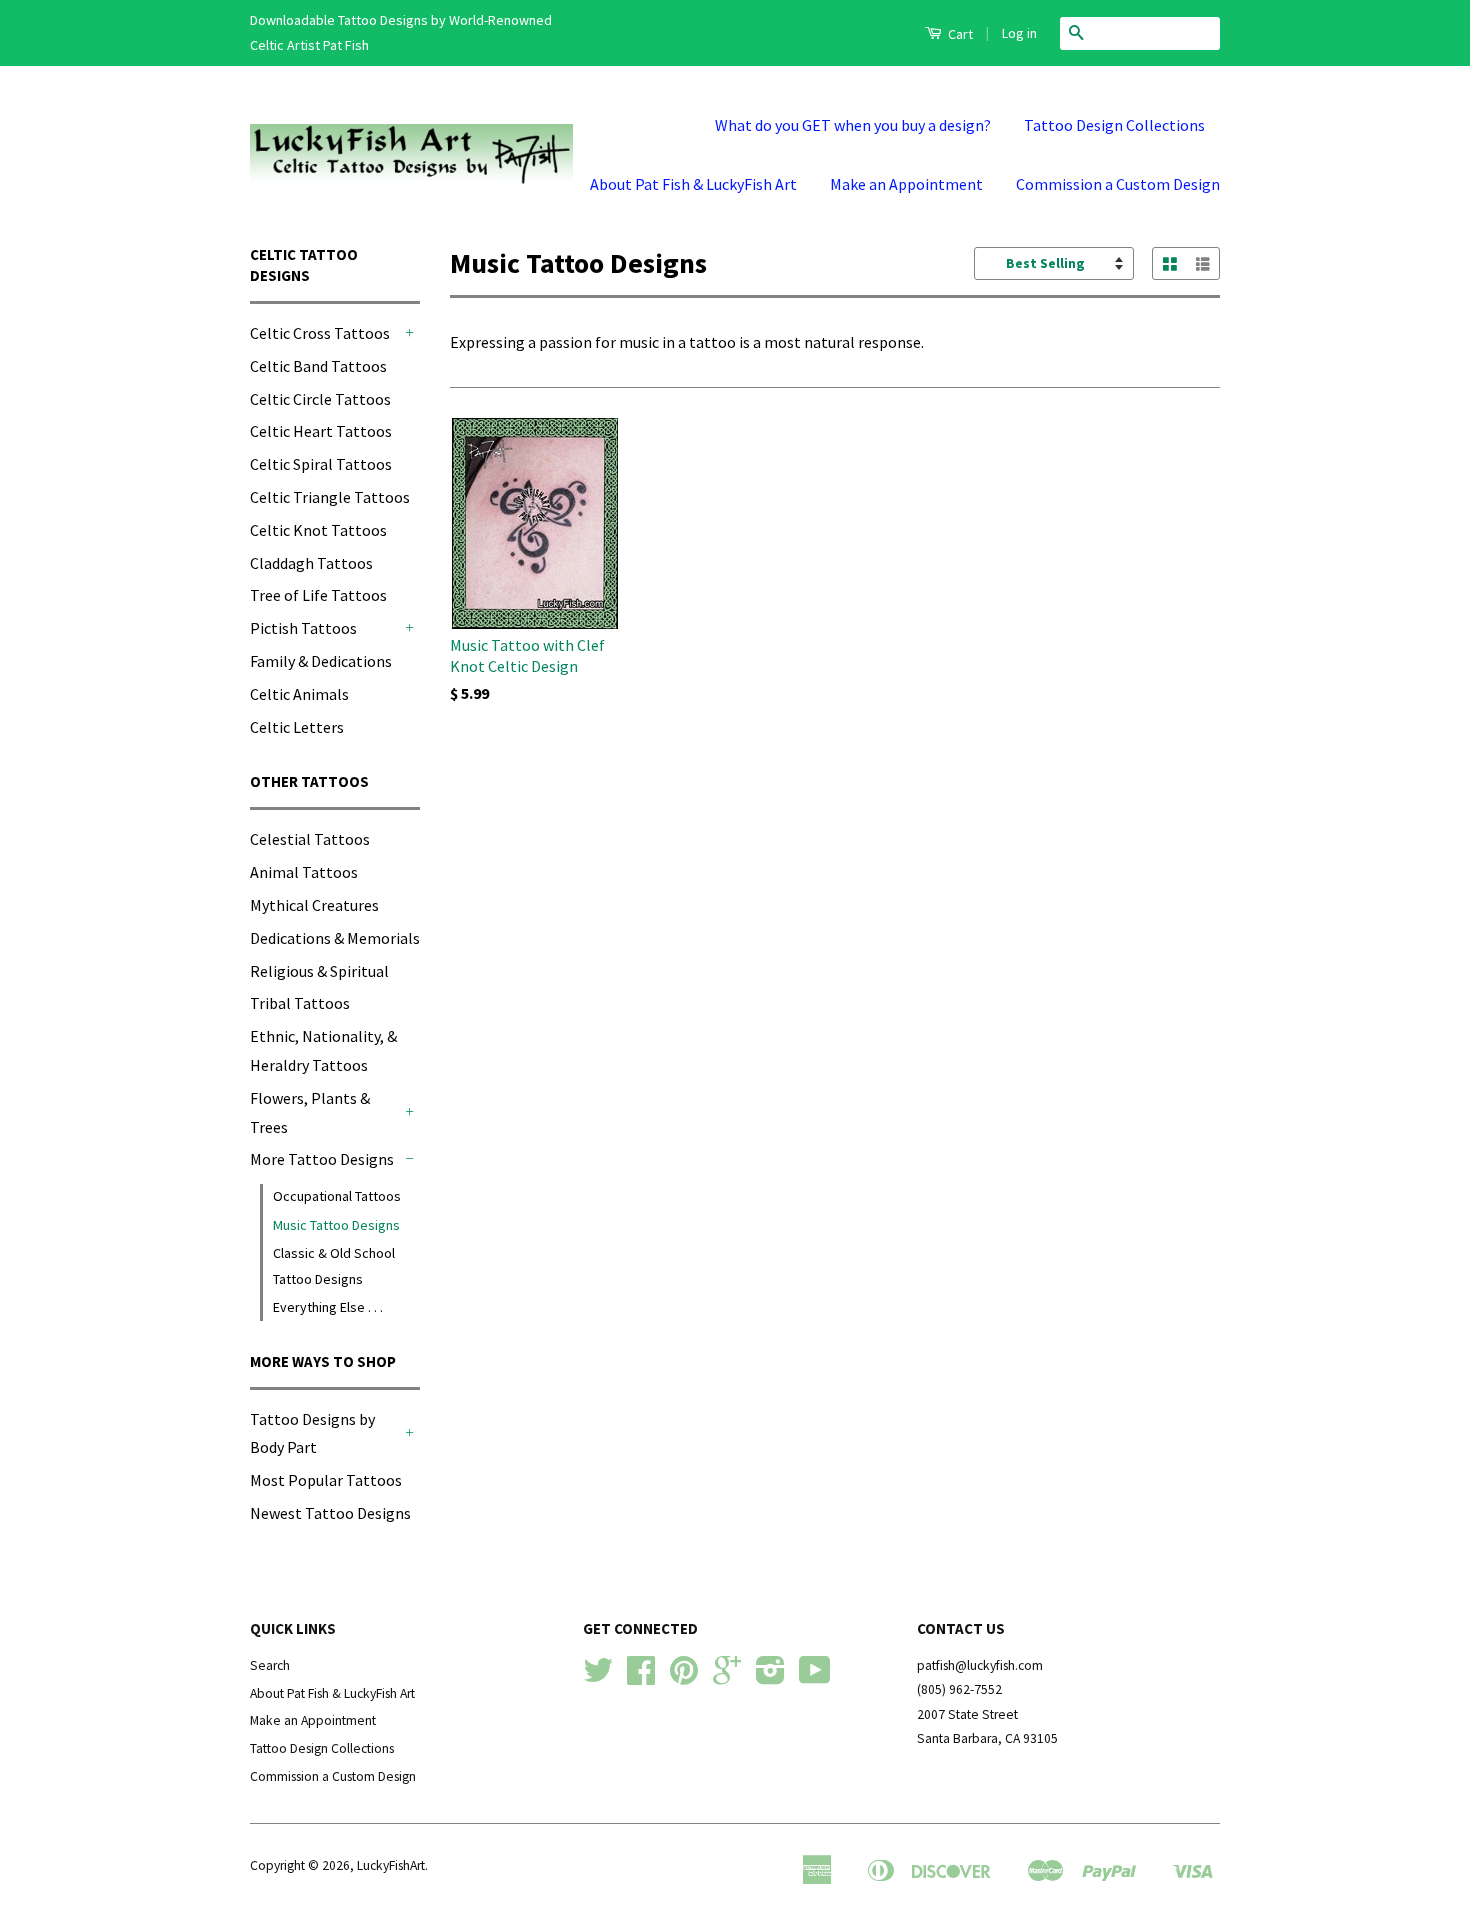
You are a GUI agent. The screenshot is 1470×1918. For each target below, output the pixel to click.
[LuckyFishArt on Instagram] (770, 1677)
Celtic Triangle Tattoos (330, 497)
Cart (959, 34)
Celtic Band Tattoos (318, 366)
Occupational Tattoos (337, 1196)
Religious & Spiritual (319, 971)
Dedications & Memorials (335, 938)
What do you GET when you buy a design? (853, 125)
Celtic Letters (297, 727)
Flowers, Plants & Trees (310, 1112)
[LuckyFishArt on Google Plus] (727, 1677)
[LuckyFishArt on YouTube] (815, 1677)
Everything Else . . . (328, 1307)
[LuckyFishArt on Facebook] (641, 1677)
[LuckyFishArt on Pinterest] (684, 1677)
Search (270, 1665)
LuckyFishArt (391, 1865)
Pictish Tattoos (303, 628)
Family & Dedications (321, 661)
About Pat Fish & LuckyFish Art (693, 184)
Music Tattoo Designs (336, 1225)
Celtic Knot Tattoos (318, 530)
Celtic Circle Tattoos (320, 399)
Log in (1019, 33)
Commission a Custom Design (1118, 184)
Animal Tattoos (304, 872)
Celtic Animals (299, 694)
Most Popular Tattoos (326, 1480)
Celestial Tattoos (310, 839)
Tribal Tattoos (300, 1003)
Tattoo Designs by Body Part (312, 1433)
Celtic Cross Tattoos (320, 333)
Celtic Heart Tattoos (321, 431)
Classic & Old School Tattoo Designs (334, 1265)
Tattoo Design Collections (1114, 125)
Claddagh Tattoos (311, 563)
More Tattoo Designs (322, 1159)
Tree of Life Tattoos (318, 595)
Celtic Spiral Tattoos (321, 464)
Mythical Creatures (314, 905)
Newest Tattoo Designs (330, 1513)
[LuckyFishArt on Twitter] (598, 1677)
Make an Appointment (906, 184)
